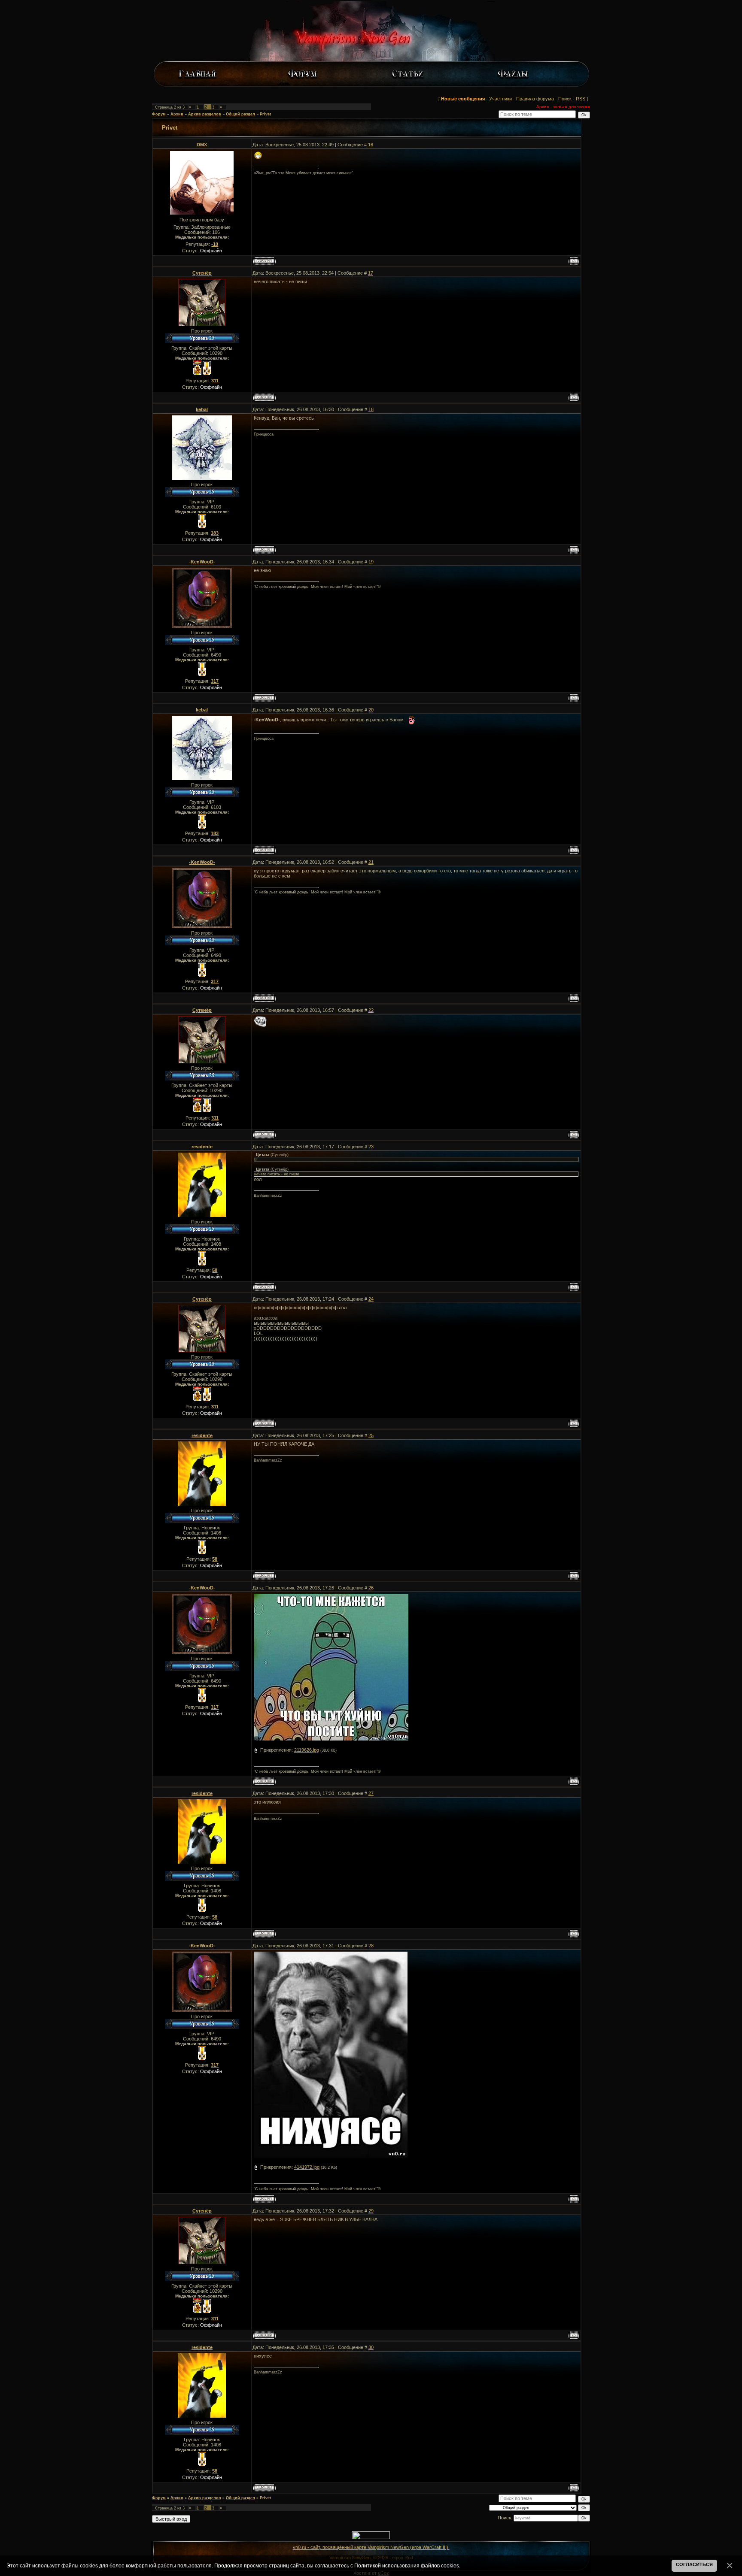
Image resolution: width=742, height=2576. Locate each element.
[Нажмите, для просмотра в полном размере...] (331, 2156)
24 (371, 1299)
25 (371, 1435)
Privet (265, 114)
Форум (159, 114)
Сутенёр (202, 273)
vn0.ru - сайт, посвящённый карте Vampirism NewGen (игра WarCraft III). (371, 2547)
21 (371, 862)
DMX (202, 145)
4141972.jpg (307, 2167)
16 (371, 145)
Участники (500, 99)
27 (371, 1793)
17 (371, 273)
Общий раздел (240, 114)
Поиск (565, 99)
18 (371, 409)
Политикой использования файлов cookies (407, 2565)
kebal (202, 409)
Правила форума (535, 99)
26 (371, 1588)
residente (202, 1147)
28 (371, 1946)
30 (371, 2347)
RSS (581, 99)
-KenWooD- (202, 562)
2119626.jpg (307, 1750)
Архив (177, 114)
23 (371, 1147)
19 (371, 562)
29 (371, 2211)
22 (371, 1010)
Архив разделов (205, 114)
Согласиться (694, 2564)
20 (371, 710)
